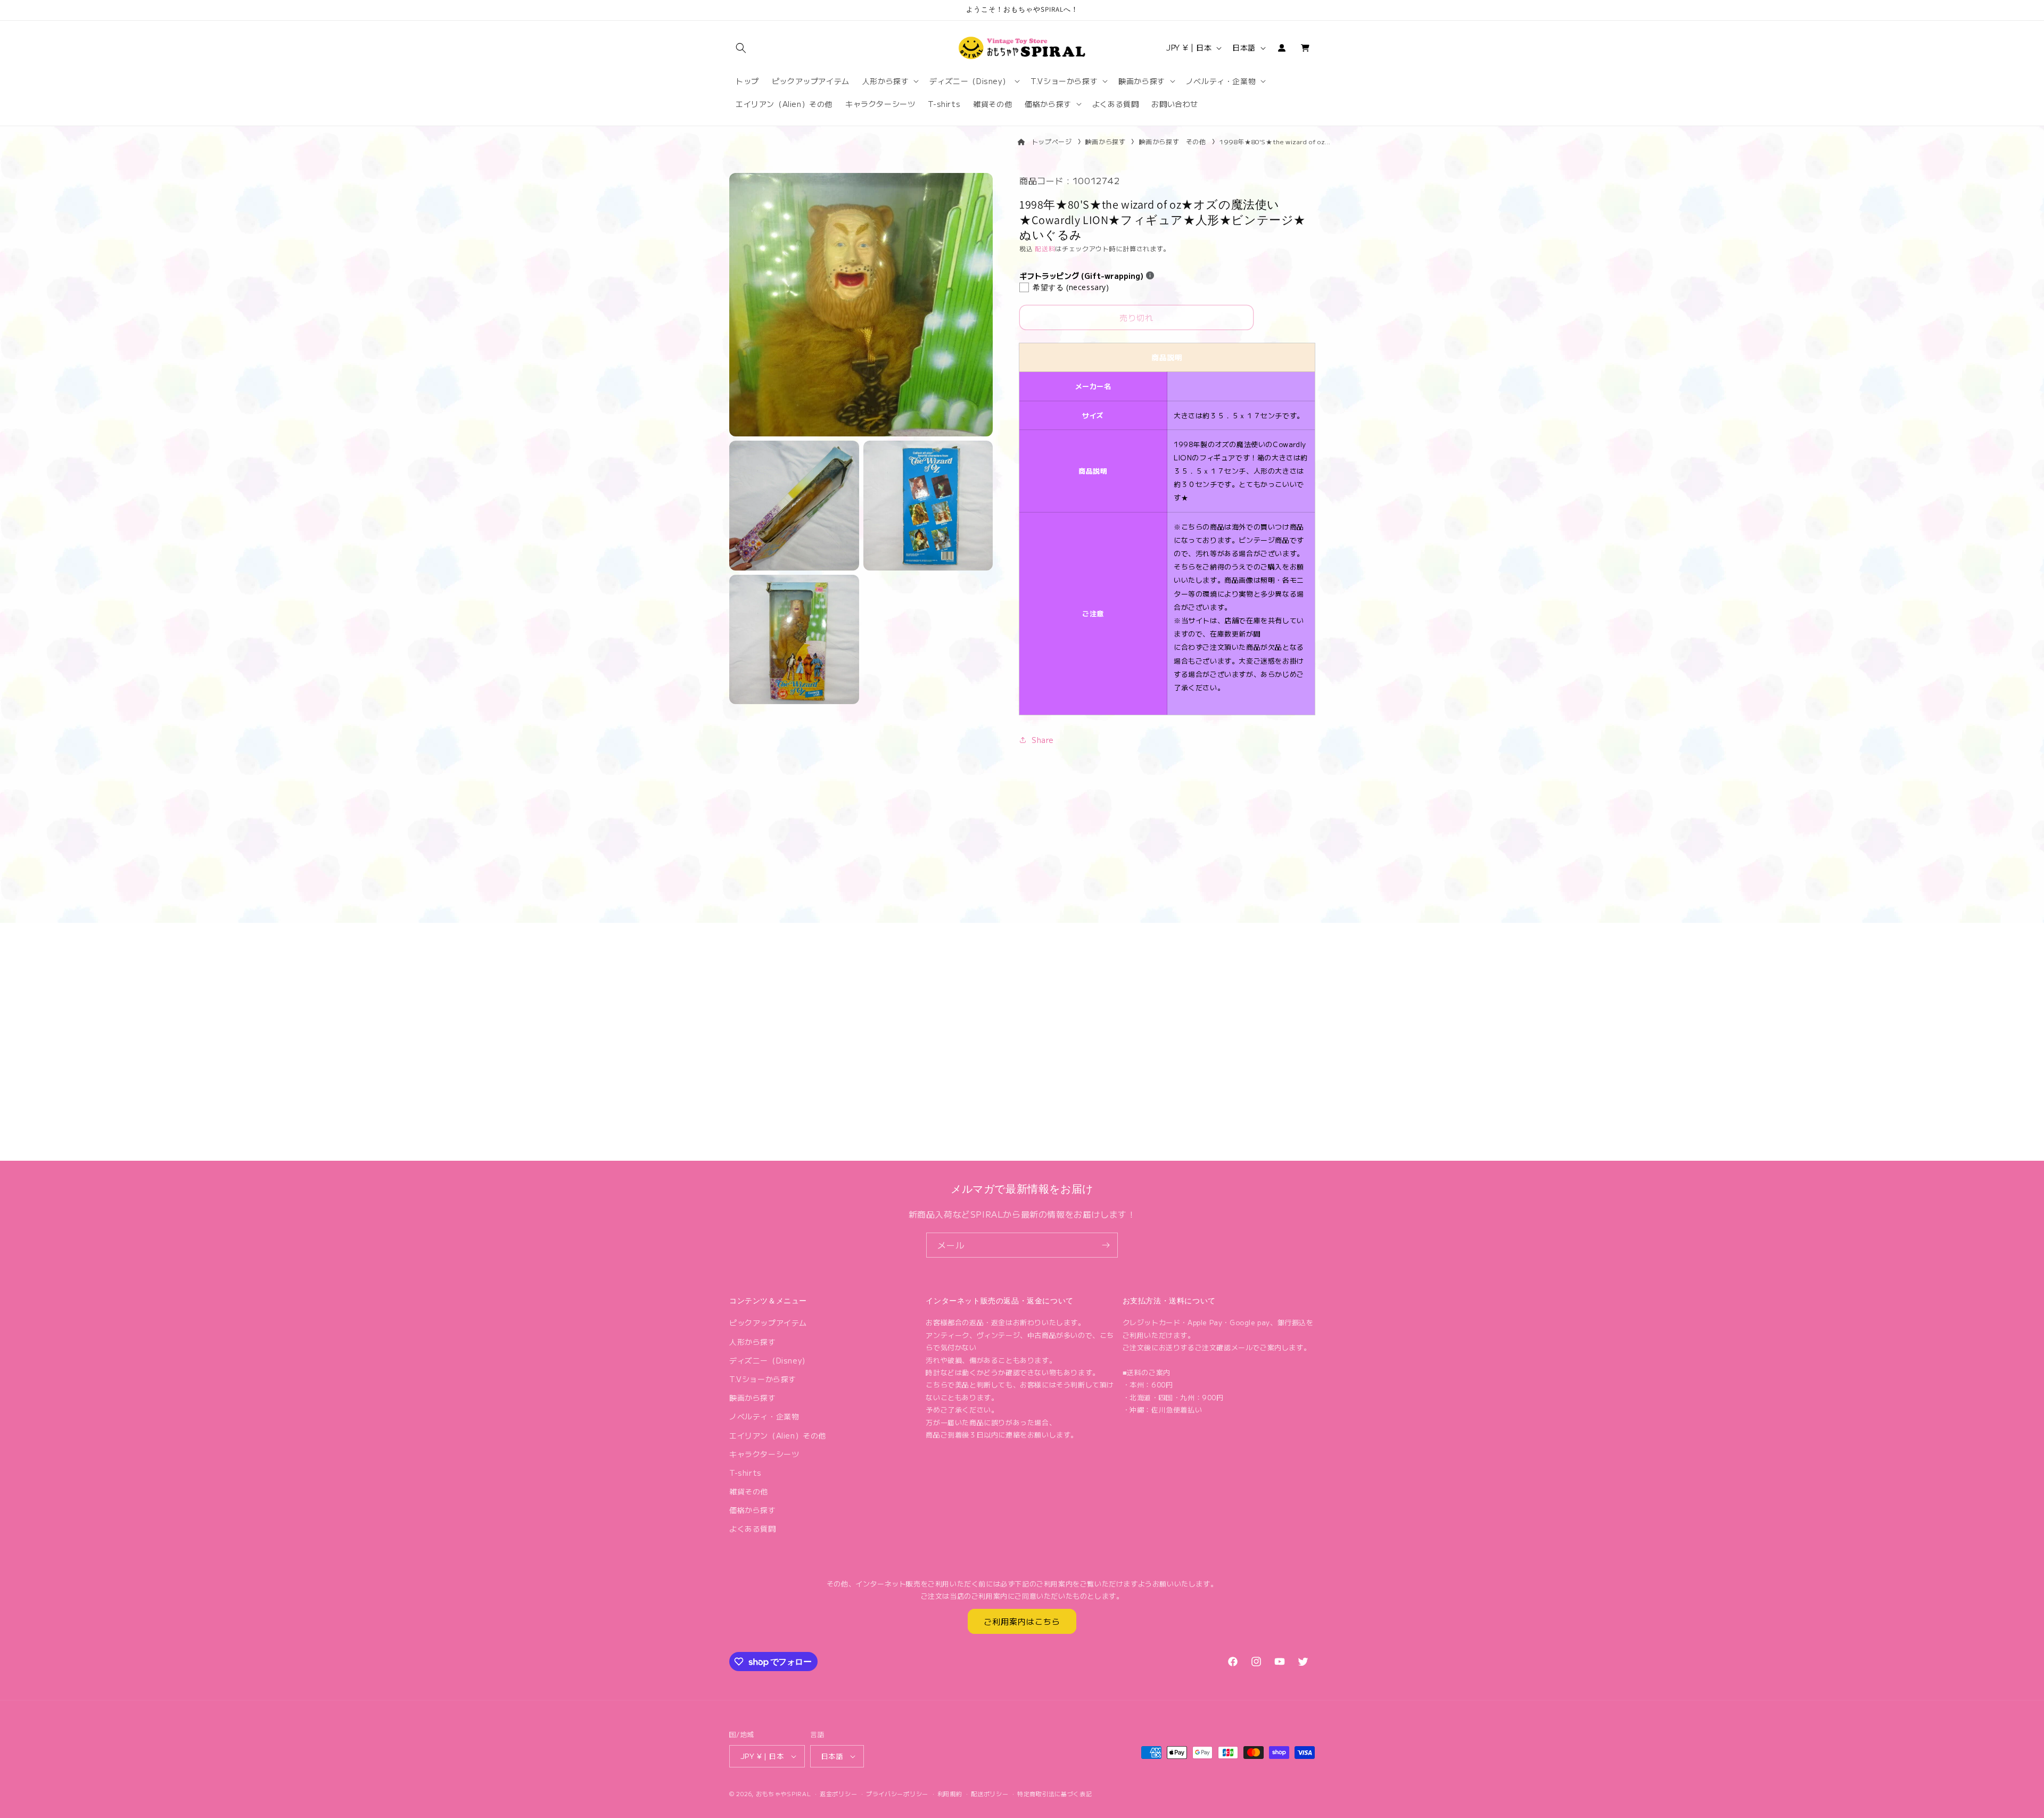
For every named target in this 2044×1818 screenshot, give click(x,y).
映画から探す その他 (1173, 141)
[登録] (1106, 1245)
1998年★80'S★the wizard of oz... (1275, 141)
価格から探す (753, 1510)
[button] (741, 48)
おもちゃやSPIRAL (784, 1794)
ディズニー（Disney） (769, 1360)
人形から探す (753, 1342)
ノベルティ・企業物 (764, 1416)
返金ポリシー (838, 1794)
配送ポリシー (990, 1794)
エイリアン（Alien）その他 (778, 1435)
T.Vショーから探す (763, 1379)
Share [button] (1043, 740)
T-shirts (745, 1473)
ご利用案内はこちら (1022, 1621)
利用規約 (950, 1794)
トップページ (1052, 141)
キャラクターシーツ (764, 1454)
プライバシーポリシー (897, 1794)
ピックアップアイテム (768, 1323)
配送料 (1045, 248)
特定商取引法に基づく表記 (1054, 1794)
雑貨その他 (749, 1491)
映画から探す (1106, 141)
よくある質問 (753, 1528)
